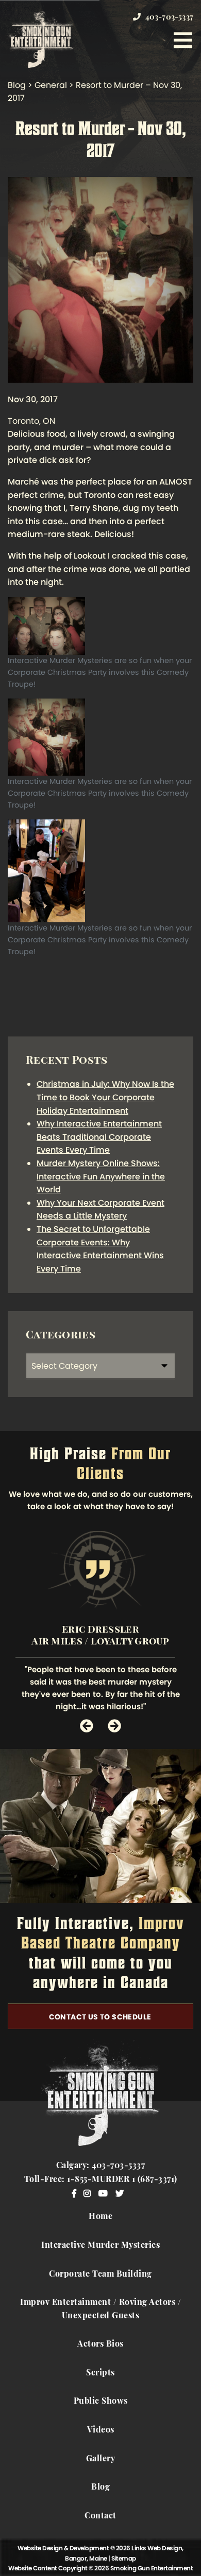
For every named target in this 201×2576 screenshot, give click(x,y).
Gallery (101, 2459)
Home (100, 2217)
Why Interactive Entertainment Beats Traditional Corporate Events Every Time (99, 1137)
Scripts (100, 2373)
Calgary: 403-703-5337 (101, 2166)
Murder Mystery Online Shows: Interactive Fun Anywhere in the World (101, 1176)
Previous (87, 1726)
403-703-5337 (168, 18)
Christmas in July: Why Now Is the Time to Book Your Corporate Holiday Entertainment (105, 1097)
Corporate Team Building (100, 2275)
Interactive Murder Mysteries (100, 2246)
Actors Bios (100, 2345)
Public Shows (101, 2402)
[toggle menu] (183, 40)
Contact (100, 2516)
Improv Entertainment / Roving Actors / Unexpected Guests (100, 2310)
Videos (101, 2430)
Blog (100, 2488)
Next (114, 1726)
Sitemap (124, 2558)
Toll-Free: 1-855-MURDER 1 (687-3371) (101, 2180)
